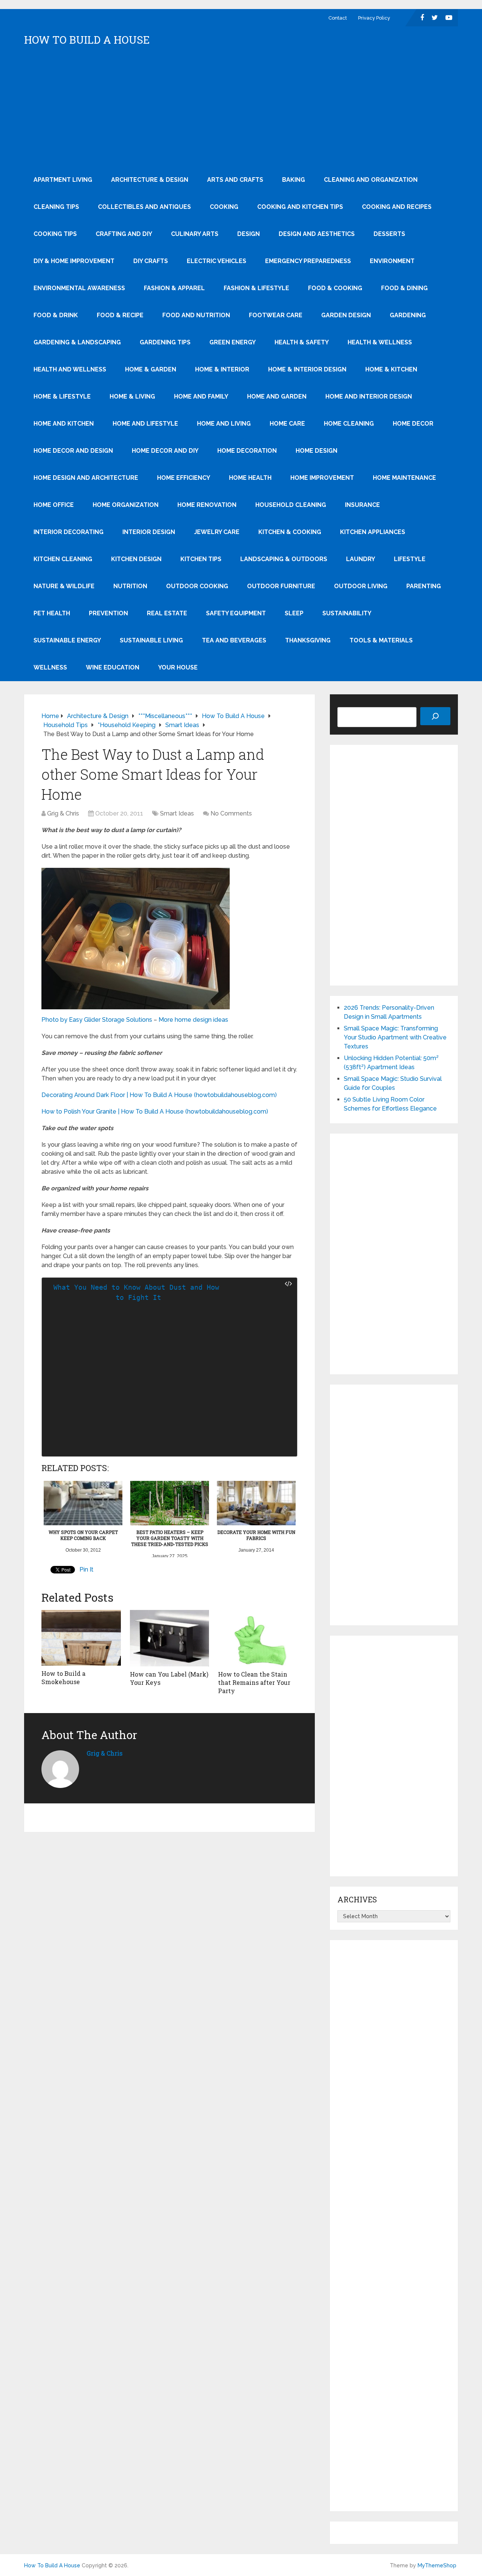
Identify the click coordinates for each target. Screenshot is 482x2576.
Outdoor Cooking (197, 586)
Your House (178, 667)
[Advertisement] (241, 110)
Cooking (224, 207)
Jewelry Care (217, 532)
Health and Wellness (70, 369)
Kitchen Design (136, 559)
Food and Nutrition (196, 315)
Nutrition (130, 586)
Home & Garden (151, 369)
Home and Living (224, 424)
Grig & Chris (63, 813)
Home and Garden (277, 396)
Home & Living (132, 396)
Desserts (389, 234)
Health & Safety (302, 342)
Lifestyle (410, 559)
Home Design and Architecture (86, 478)
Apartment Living (63, 180)
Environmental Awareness (79, 288)
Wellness (50, 667)
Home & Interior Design (307, 369)
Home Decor (413, 424)
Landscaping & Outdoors (284, 559)
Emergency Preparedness (308, 261)
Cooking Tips (55, 234)
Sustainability (347, 613)
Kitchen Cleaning (63, 559)
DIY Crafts (151, 261)
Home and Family (201, 396)
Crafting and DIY (124, 234)
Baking (294, 180)
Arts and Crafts (235, 180)
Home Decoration (247, 451)
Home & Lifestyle (62, 396)
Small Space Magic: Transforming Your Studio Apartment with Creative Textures (395, 1037)
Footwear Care (276, 315)
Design (249, 234)
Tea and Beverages (234, 640)
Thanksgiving (308, 640)
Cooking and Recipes (397, 207)
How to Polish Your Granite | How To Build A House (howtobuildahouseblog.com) (155, 1111)
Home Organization (126, 505)
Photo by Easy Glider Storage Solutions (97, 1020)
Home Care (287, 424)
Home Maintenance (404, 478)
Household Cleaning (291, 505)
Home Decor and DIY (165, 451)
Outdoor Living (361, 586)
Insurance (362, 505)
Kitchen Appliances (373, 532)
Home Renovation (207, 505)
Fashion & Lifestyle (256, 288)
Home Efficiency (184, 478)
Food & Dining (404, 288)
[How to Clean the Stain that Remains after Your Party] (258, 1638)
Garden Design (346, 315)
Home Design (317, 451)
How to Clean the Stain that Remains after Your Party (254, 1683)
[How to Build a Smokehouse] (81, 1638)
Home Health (250, 478)
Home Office (54, 505)
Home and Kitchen (64, 424)
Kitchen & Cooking (290, 532)
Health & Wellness (380, 342)
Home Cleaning (349, 424)
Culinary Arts (195, 234)
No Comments (231, 813)
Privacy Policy (374, 18)
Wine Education (113, 667)
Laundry (361, 559)
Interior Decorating (69, 532)
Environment (392, 261)
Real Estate (167, 613)
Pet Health (52, 613)
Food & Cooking (335, 288)
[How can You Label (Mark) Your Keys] (170, 1638)
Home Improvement (322, 478)
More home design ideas (193, 1020)
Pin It (86, 1569)
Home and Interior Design (369, 396)
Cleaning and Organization (371, 180)
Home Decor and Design (73, 451)
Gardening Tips (165, 342)
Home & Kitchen (391, 369)
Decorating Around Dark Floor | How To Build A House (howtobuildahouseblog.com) (159, 1095)
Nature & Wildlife (64, 586)
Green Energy (233, 342)
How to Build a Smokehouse (63, 1678)
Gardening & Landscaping (77, 342)
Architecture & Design (150, 180)
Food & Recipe (120, 315)
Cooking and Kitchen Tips (300, 207)
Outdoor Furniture (281, 586)
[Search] (435, 716)
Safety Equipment (236, 613)
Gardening (408, 315)
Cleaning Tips (56, 207)
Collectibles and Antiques (144, 207)
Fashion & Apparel (174, 288)
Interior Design (149, 532)
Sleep (294, 613)
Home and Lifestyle (145, 424)
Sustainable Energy (67, 640)
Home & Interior (222, 369)
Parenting (424, 586)
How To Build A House (87, 40)
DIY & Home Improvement (74, 261)
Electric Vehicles (217, 261)
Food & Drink (56, 315)
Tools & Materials (381, 640)
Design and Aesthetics (317, 234)
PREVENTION (108, 613)
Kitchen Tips (201, 559)
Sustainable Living (151, 640)
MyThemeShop (437, 2565)
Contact (338, 18)
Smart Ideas (177, 813)
